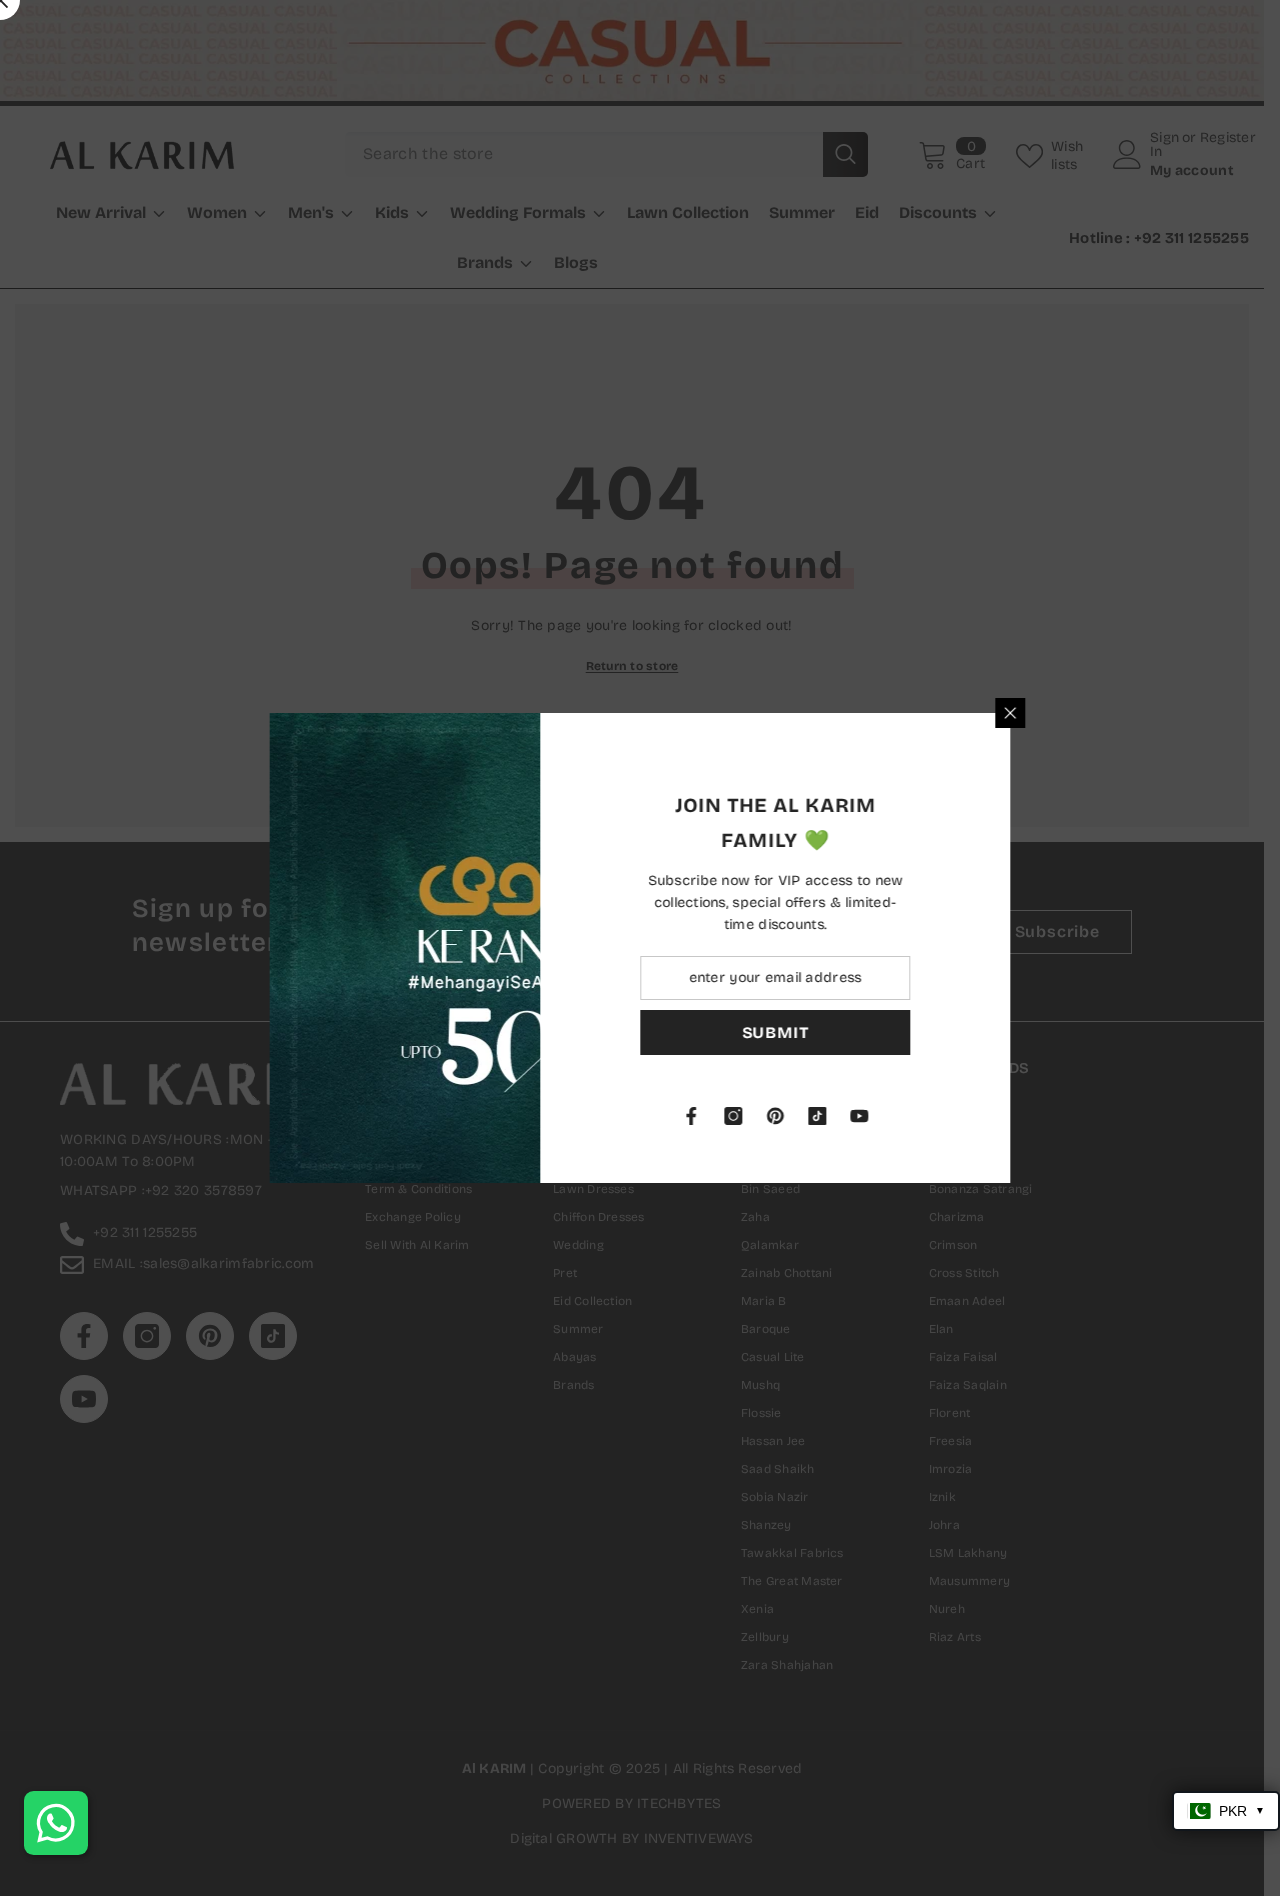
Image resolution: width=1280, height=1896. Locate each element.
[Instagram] (833, 1116)
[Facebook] (791, 1116)
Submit (875, 1032)
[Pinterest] (875, 1116)
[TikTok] (917, 1116)
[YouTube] (959, 1116)
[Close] (1110, 713)
